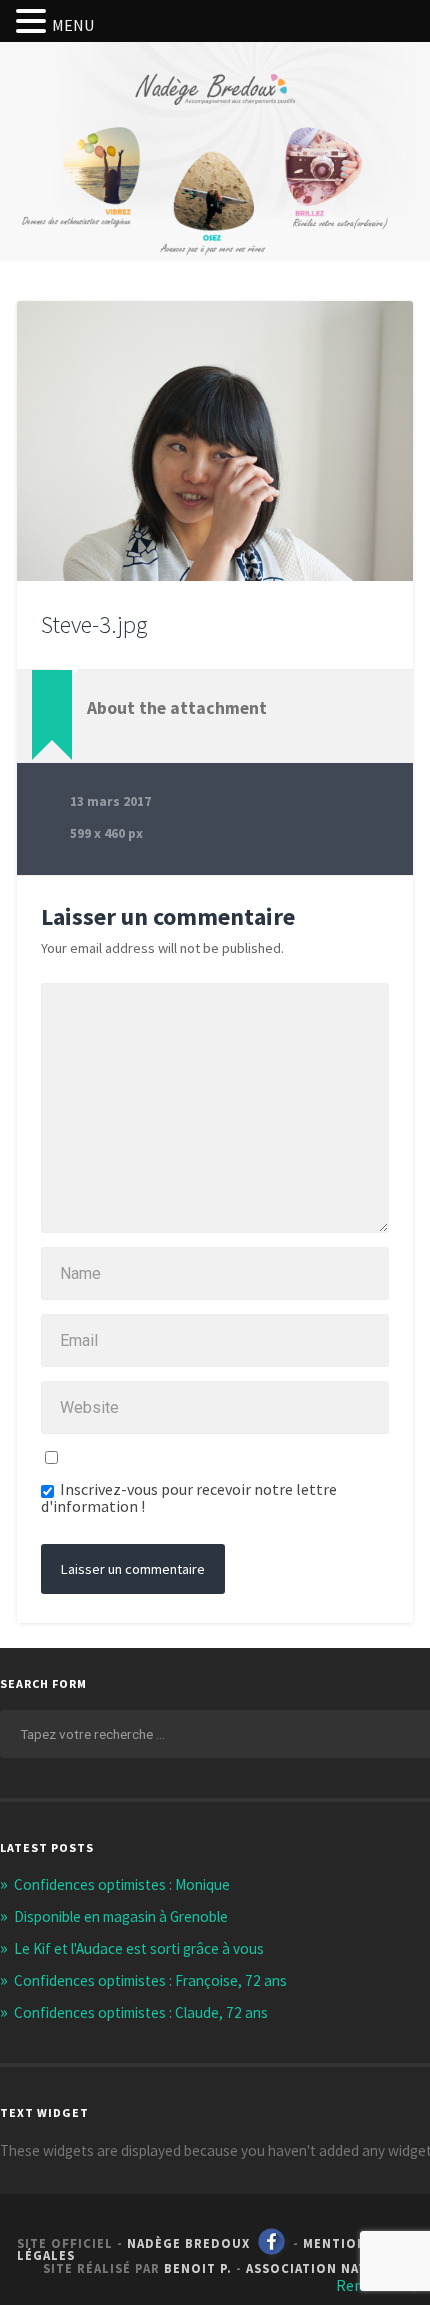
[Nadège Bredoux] (214, 114)
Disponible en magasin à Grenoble (121, 1916)
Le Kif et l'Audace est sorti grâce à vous (139, 1948)
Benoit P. (198, 2268)
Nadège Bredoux (188, 2243)
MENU (73, 25)
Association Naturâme (329, 2268)
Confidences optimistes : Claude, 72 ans (141, 2012)
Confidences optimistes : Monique (122, 1884)
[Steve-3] (215, 441)
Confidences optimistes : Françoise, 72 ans (150, 1980)
